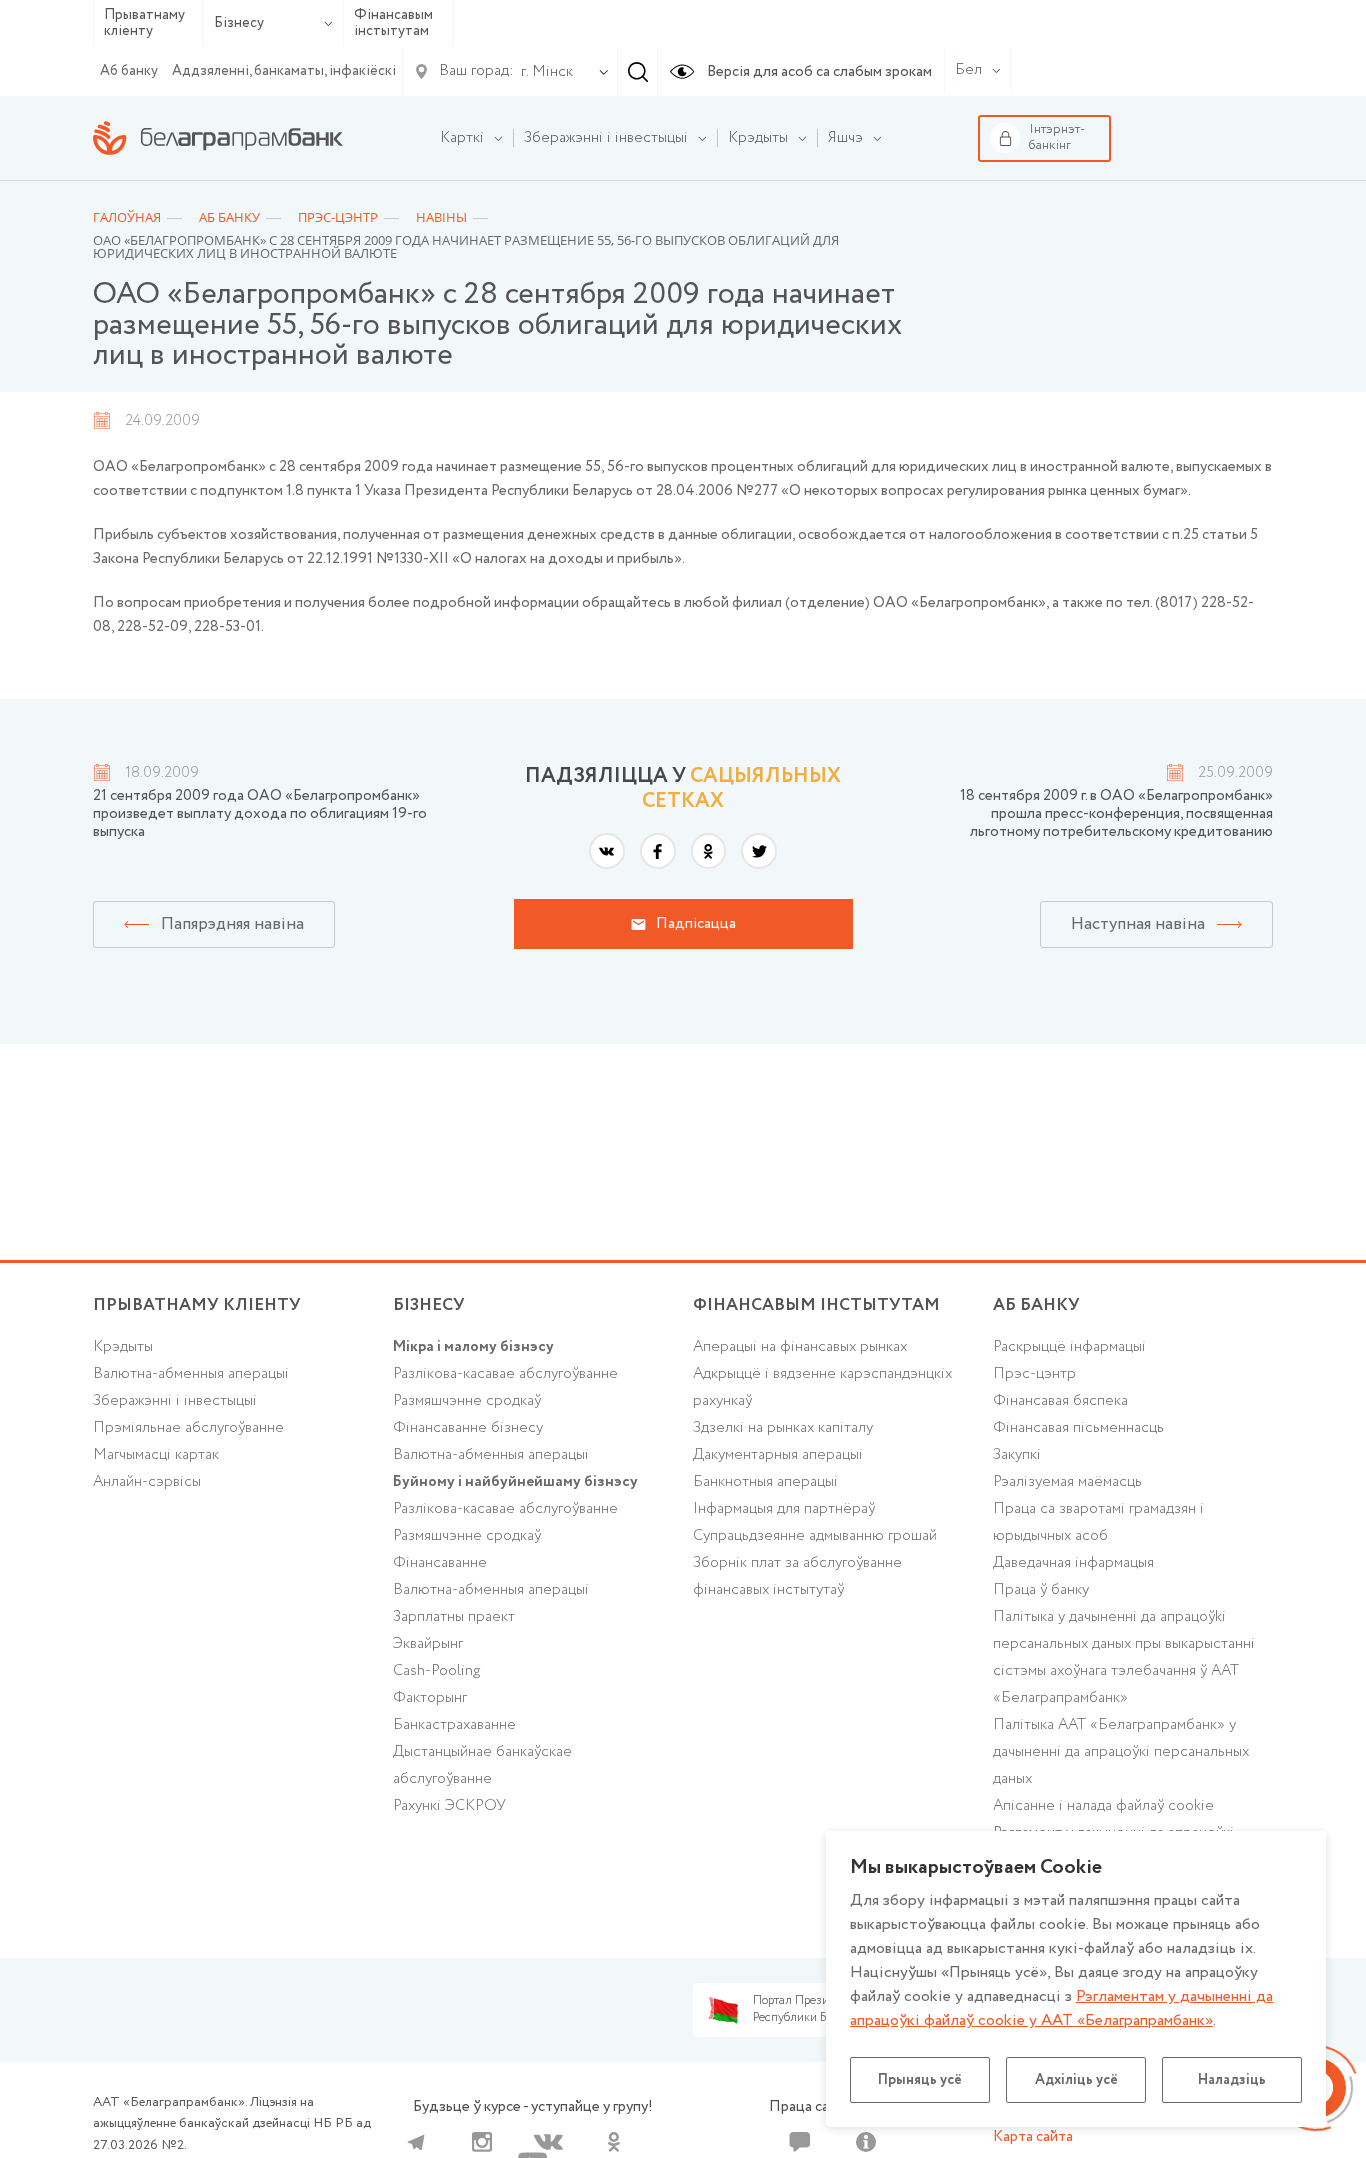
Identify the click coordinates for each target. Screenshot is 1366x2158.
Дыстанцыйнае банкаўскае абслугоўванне (482, 1765)
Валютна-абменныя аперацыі (191, 1374)
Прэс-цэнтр (1034, 1374)
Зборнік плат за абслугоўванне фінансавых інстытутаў (797, 1576)
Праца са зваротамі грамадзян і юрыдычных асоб (1098, 1522)
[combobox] (543, 72)
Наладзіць (1232, 2080)
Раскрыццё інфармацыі (1069, 1347)
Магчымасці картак (156, 1455)
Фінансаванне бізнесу (468, 1428)
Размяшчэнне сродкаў (467, 1401)
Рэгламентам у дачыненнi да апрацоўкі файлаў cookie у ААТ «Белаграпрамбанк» (1061, 2008)
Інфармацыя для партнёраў (784, 1509)
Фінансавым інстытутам (393, 23)
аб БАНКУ (1036, 1305)
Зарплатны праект (454, 1617)
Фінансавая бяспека (1060, 1401)
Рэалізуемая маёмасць (1067, 1482)
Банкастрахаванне (454, 1725)
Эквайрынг (428, 1644)
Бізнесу (239, 23)
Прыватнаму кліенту (144, 23)
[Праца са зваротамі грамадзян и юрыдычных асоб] (800, 2142)
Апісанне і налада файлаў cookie (1103, 1806)
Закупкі (1017, 1455)
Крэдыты (123, 1347)
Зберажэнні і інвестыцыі (175, 1401)
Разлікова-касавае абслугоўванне (505, 1374)
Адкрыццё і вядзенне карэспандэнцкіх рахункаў (822, 1387)
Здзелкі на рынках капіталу (783, 1428)
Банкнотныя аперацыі (765, 1482)
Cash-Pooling (436, 1671)
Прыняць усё (920, 2080)
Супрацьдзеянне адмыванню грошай (815, 1536)
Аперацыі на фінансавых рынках (800, 1347)
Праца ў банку (1041, 1590)
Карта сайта (1033, 2137)
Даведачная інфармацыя (1073, 1563)
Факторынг (430, 1698)
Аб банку (129, 71)
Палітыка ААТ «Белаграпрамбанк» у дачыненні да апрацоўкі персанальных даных (1121, 1752)
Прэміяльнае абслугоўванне (188, 1428)
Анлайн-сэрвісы (147, 1482)
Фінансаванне (440, 1563)
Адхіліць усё (1076, 2080)
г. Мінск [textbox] (547, 72)
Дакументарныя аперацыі (778, 1455)
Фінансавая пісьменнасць (1078, 1428)
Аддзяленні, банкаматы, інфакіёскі (284, 71)
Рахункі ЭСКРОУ (449, 1806)
